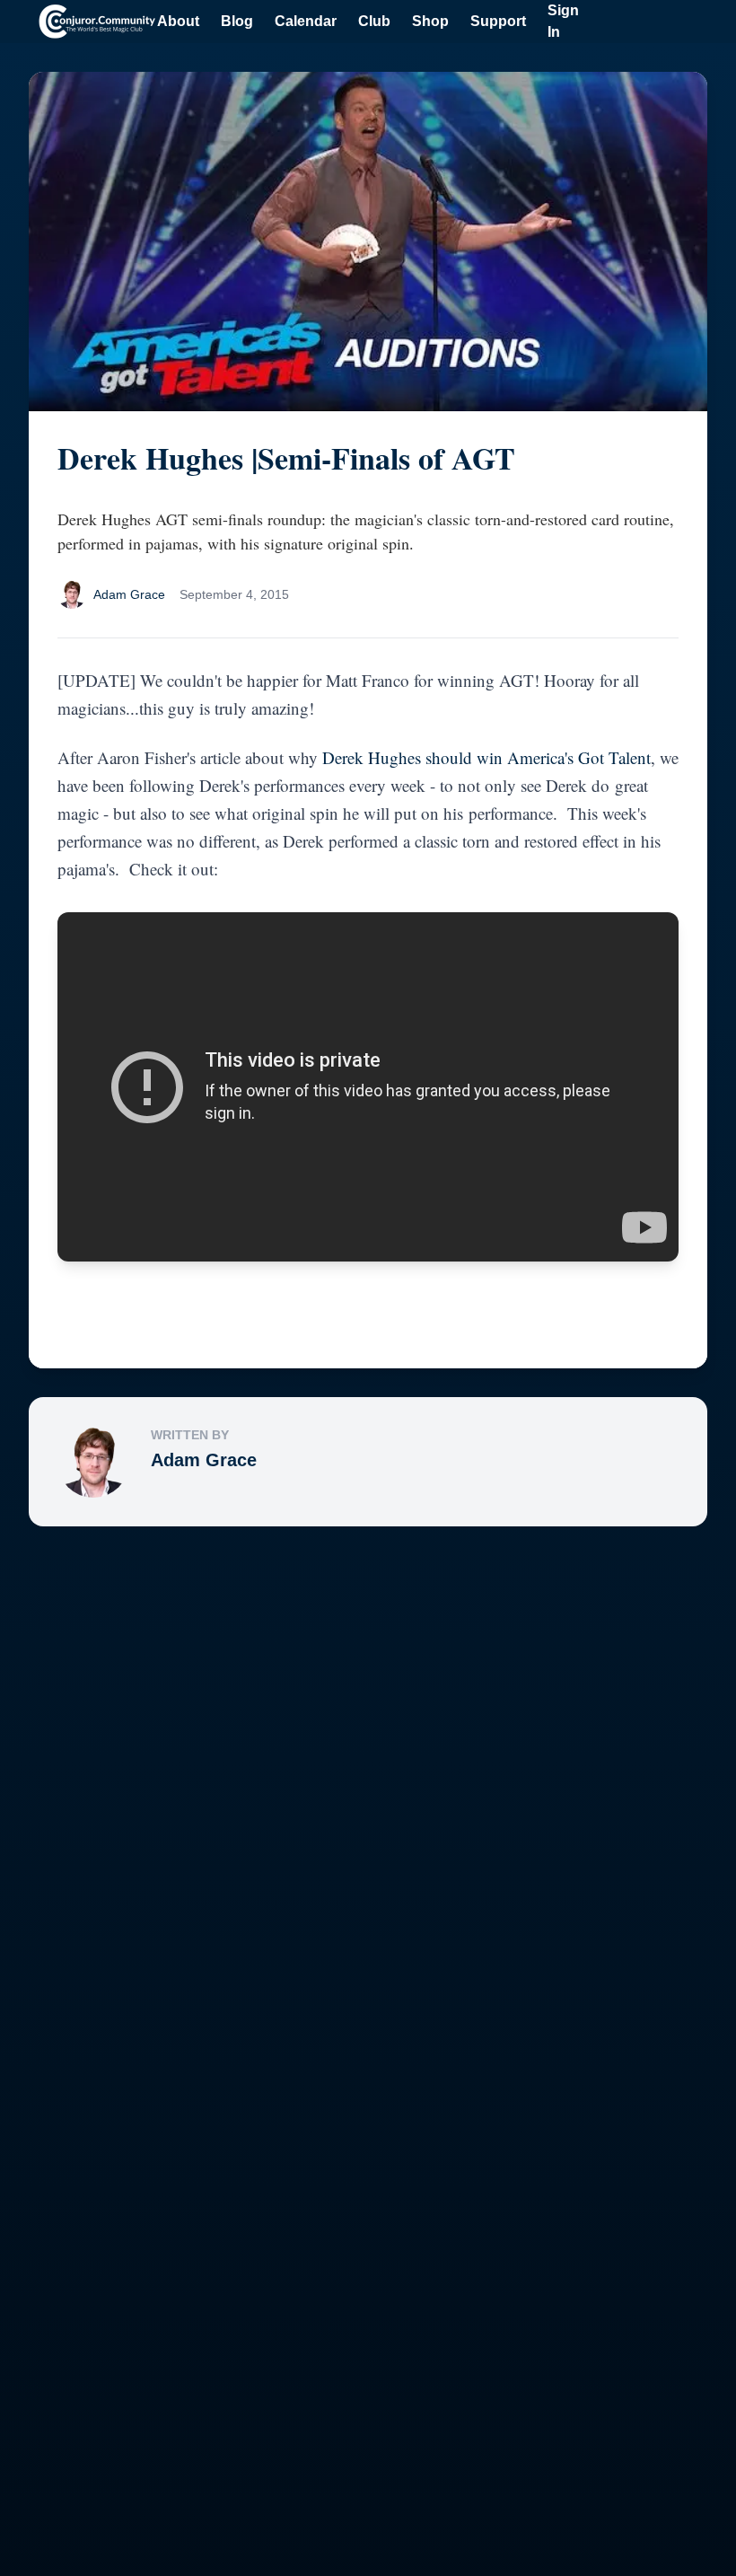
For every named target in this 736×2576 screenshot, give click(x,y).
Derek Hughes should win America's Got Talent (486, 757)
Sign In (563, 21)
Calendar (306, 21)
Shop (430, 21)
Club (374, 21)
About (178, 21)
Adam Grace (204, 1460)
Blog (237, 21)
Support (498, 21)
